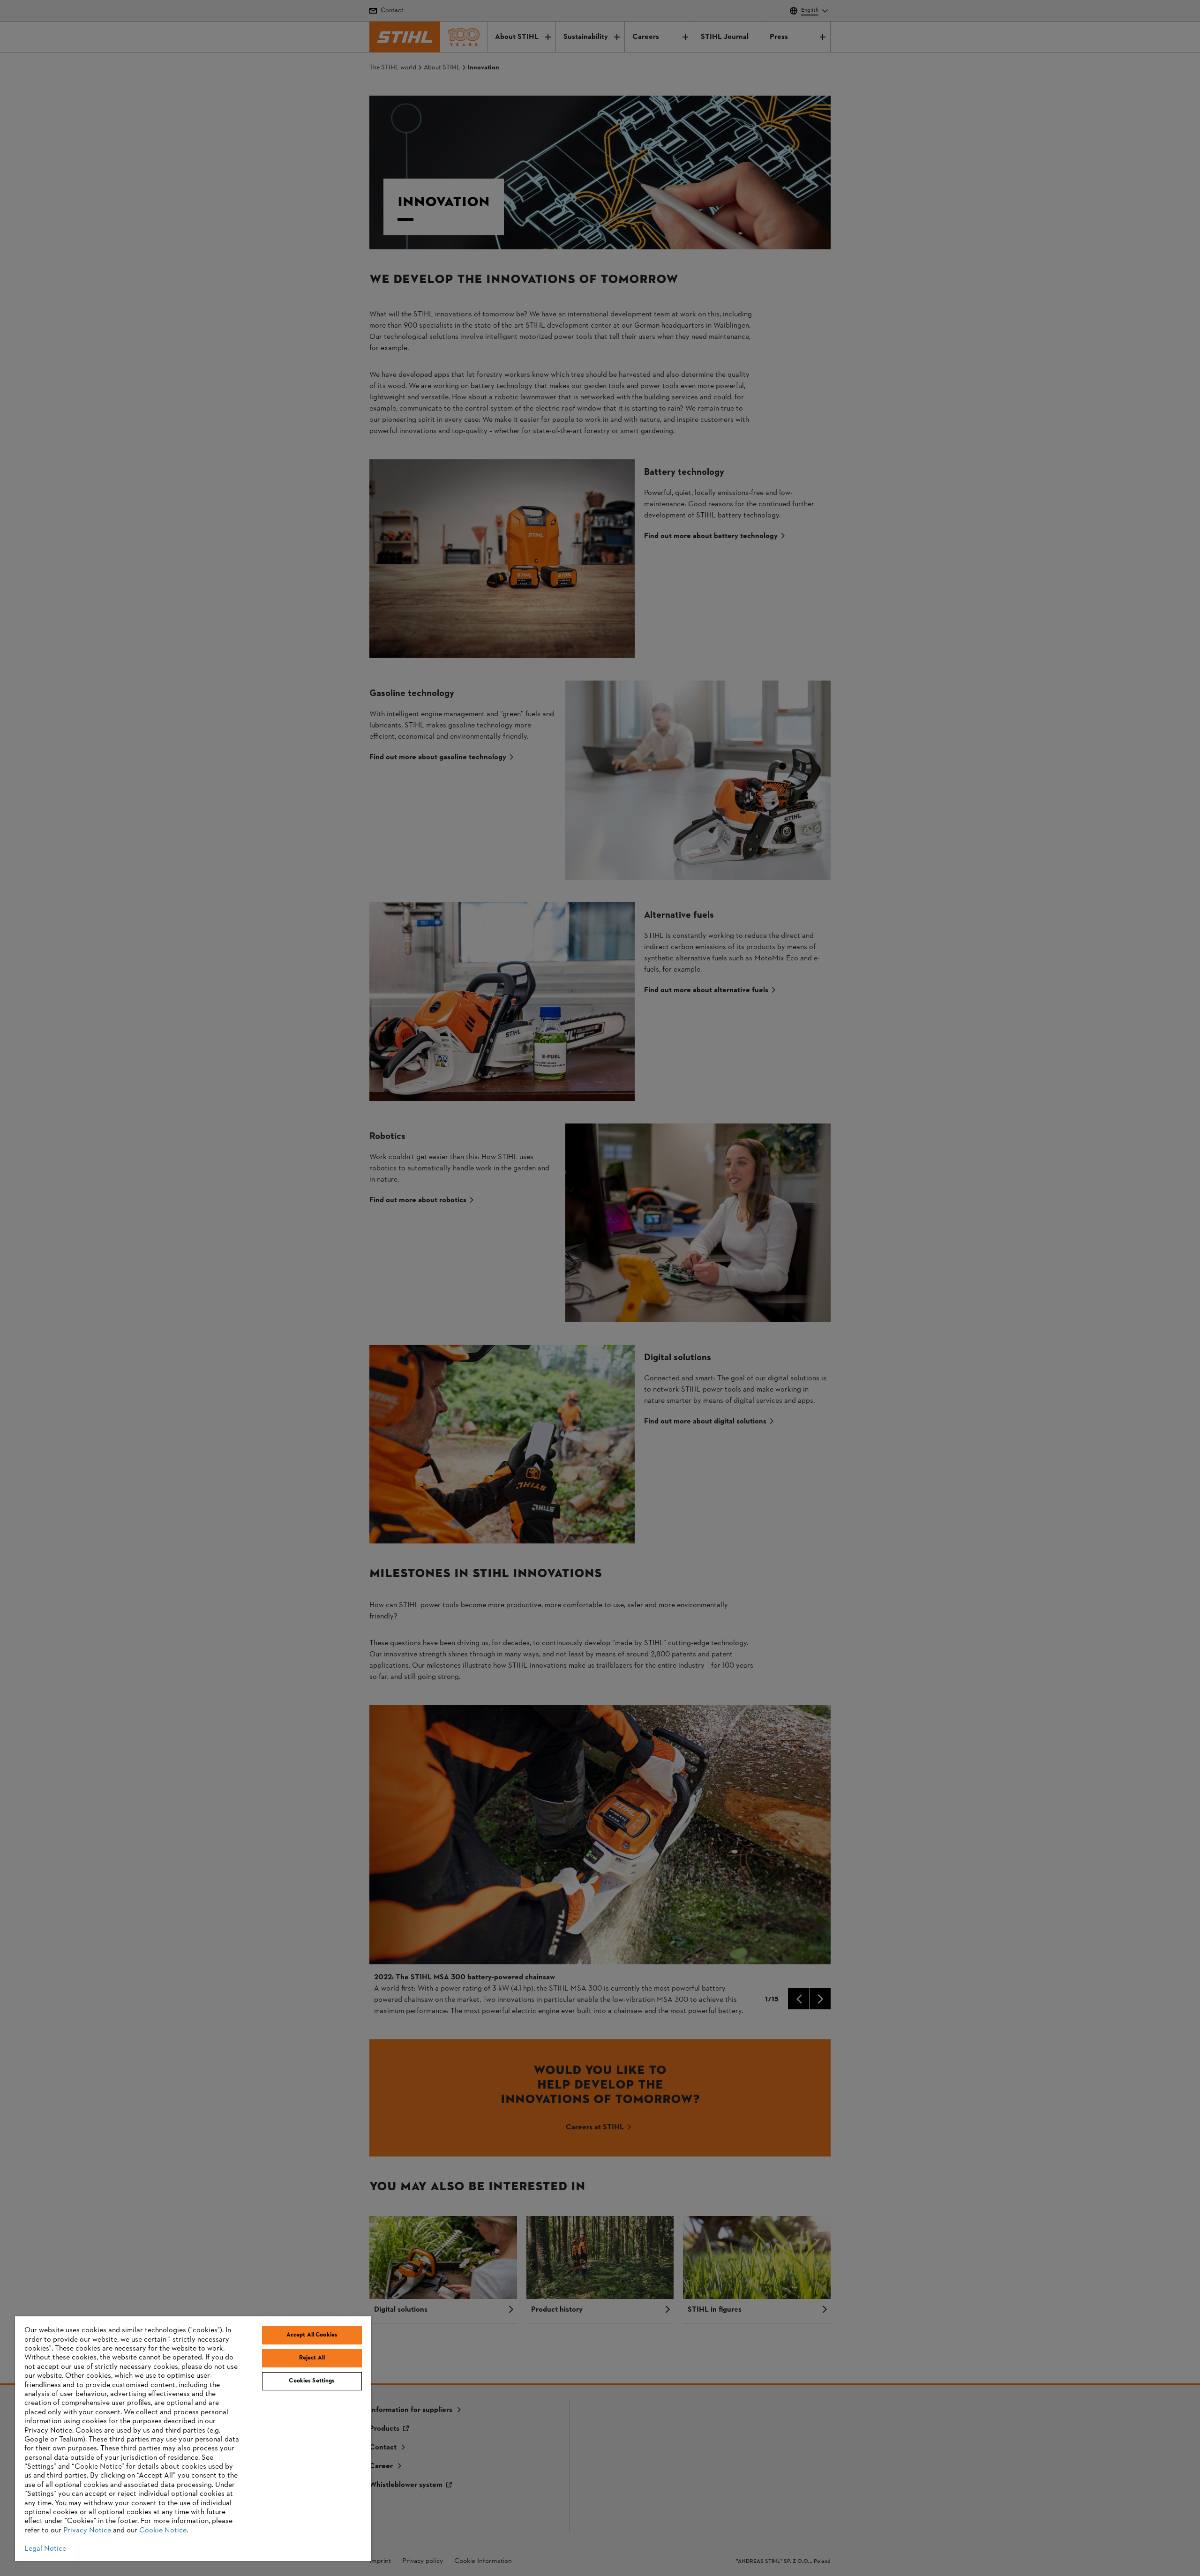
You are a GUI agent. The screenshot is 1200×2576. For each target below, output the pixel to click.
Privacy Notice (87, 2531)
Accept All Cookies (312, 2335)
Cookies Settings (312, 2381)
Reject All (312, 2358)
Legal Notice (45, 2549)
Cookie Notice (163, 2531)
